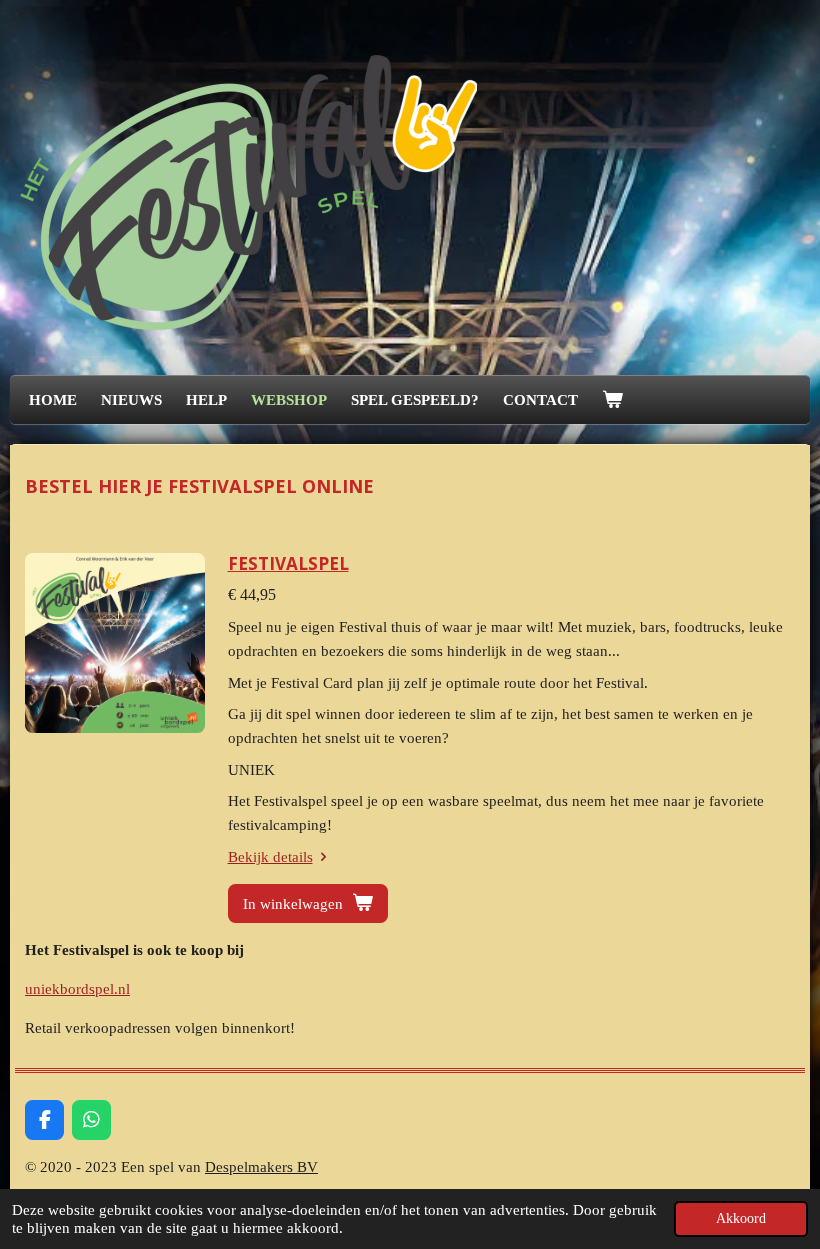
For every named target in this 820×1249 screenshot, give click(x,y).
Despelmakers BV (261, 1167)
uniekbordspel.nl (77, 989)
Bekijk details (270, 857)
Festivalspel (288, 563)
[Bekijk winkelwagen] (612, 400)
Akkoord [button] (741, 1218)
